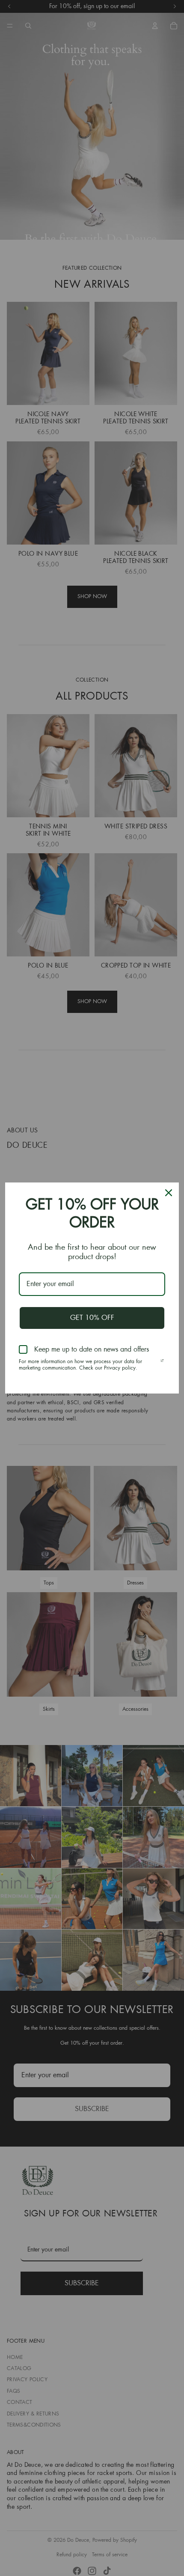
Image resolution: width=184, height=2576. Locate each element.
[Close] (169, 1193)
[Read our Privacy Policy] (162, 1363)
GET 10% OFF (92, 1318)
